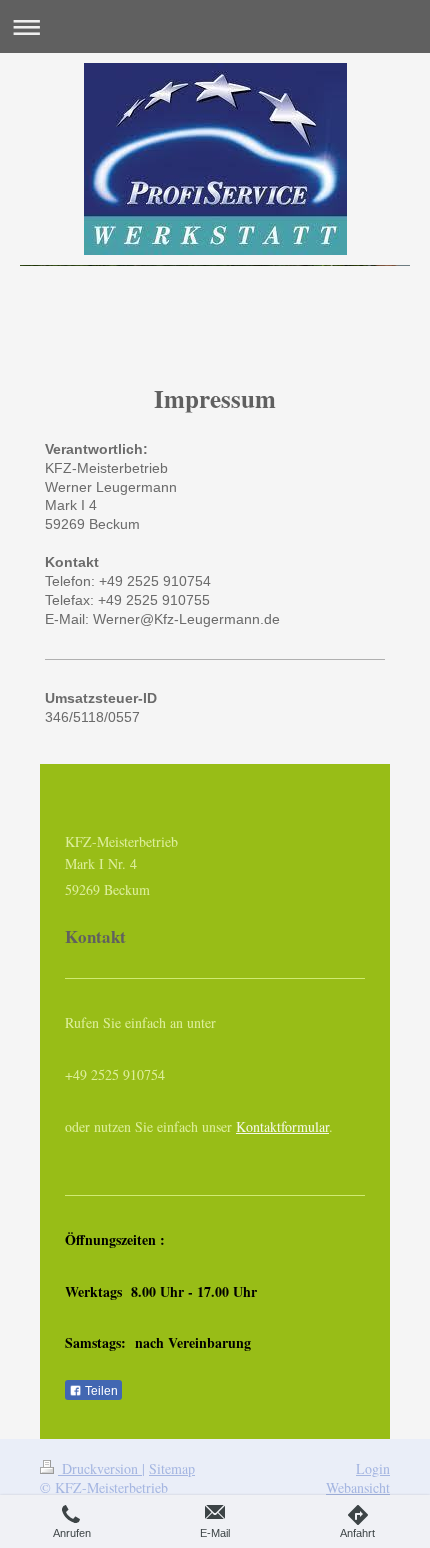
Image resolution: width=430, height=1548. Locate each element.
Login (373, 1468)
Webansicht (358, 1487)
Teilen (100, 1391)
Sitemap (172, 1468)
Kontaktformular (282, 1126)
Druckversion (100, 1468)
